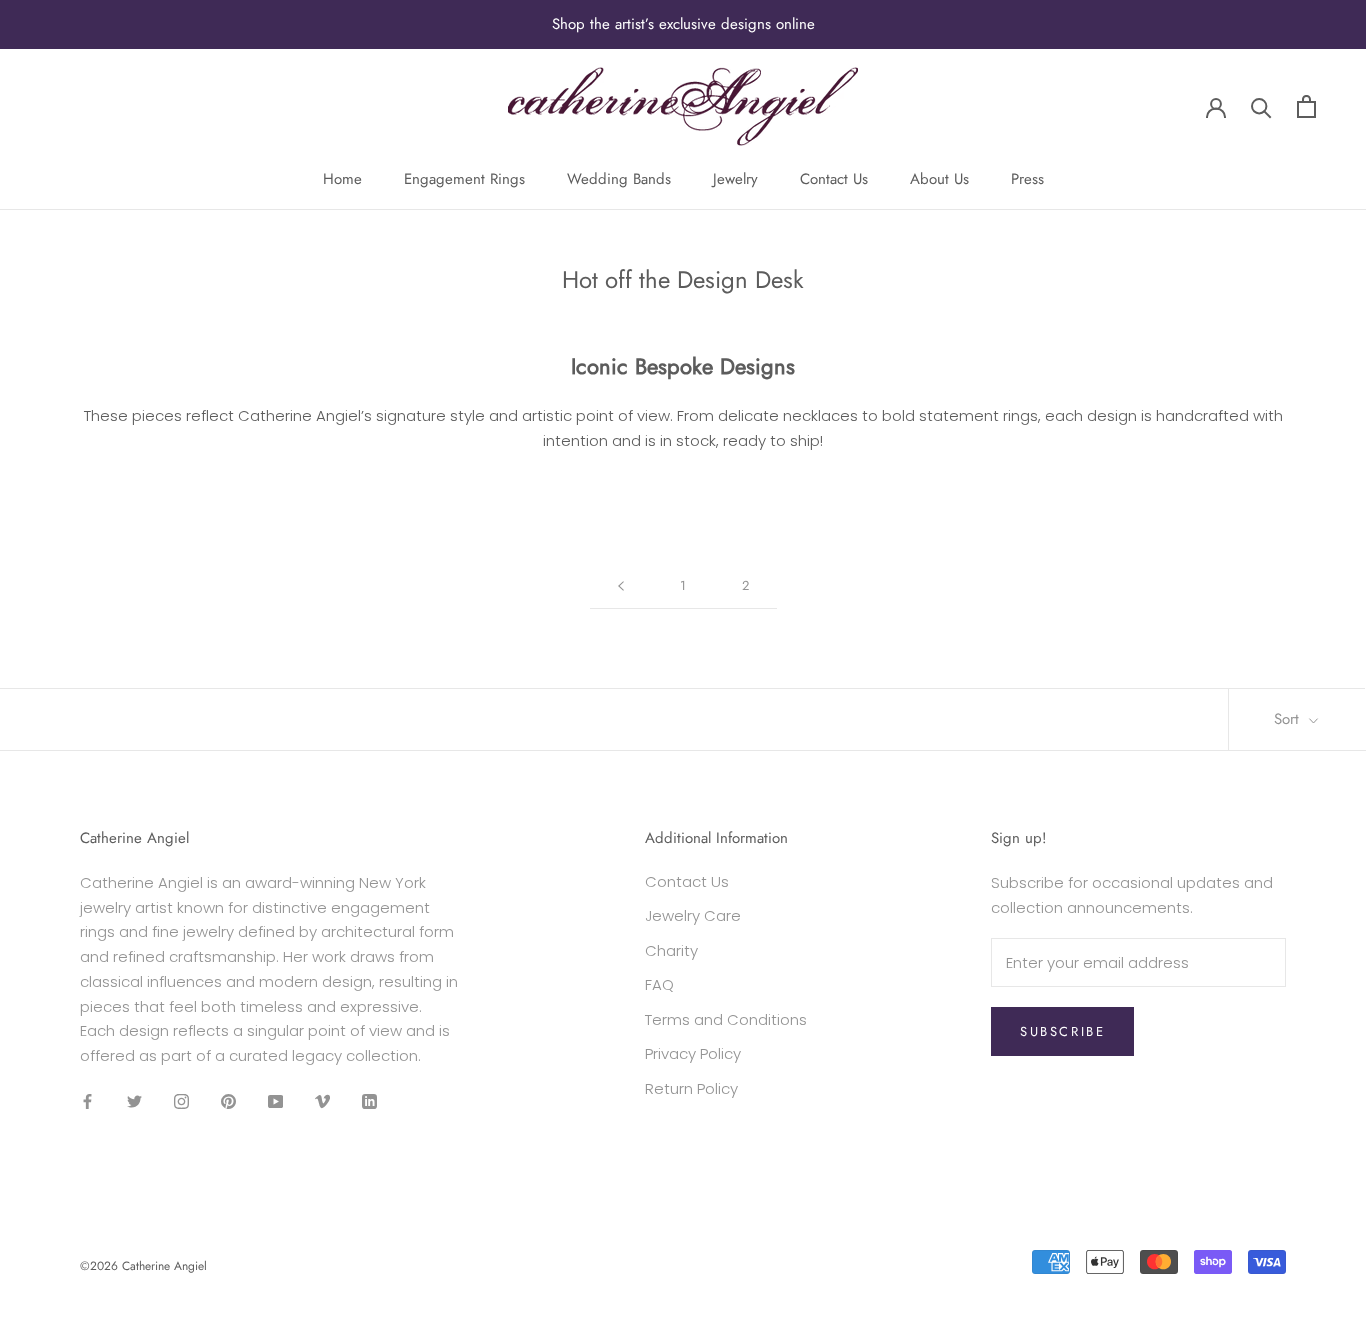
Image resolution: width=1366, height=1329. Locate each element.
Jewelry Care (693, 915)
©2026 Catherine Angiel (143, 1266)
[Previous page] (621, 586)
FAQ (659, 984)
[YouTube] (275, 1101)
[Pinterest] (228, 1101)
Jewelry (735, 179)
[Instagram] (181, 1101)
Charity (671, 950)
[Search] (1261, 106)
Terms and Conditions (726, 1019)
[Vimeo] (322, 1101)
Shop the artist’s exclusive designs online (683, 24)
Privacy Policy (693, 1053)
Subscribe (1062, 1031)
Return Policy (691, 1088)
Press (1027, 179)
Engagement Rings (464, 179)
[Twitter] (134, 1101)
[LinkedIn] (369, 1101)
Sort (1289, 719)
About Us (939, 179)
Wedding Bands (619, 179)
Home (342, 179)
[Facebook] (87, 1101)
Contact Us (834, 179)
